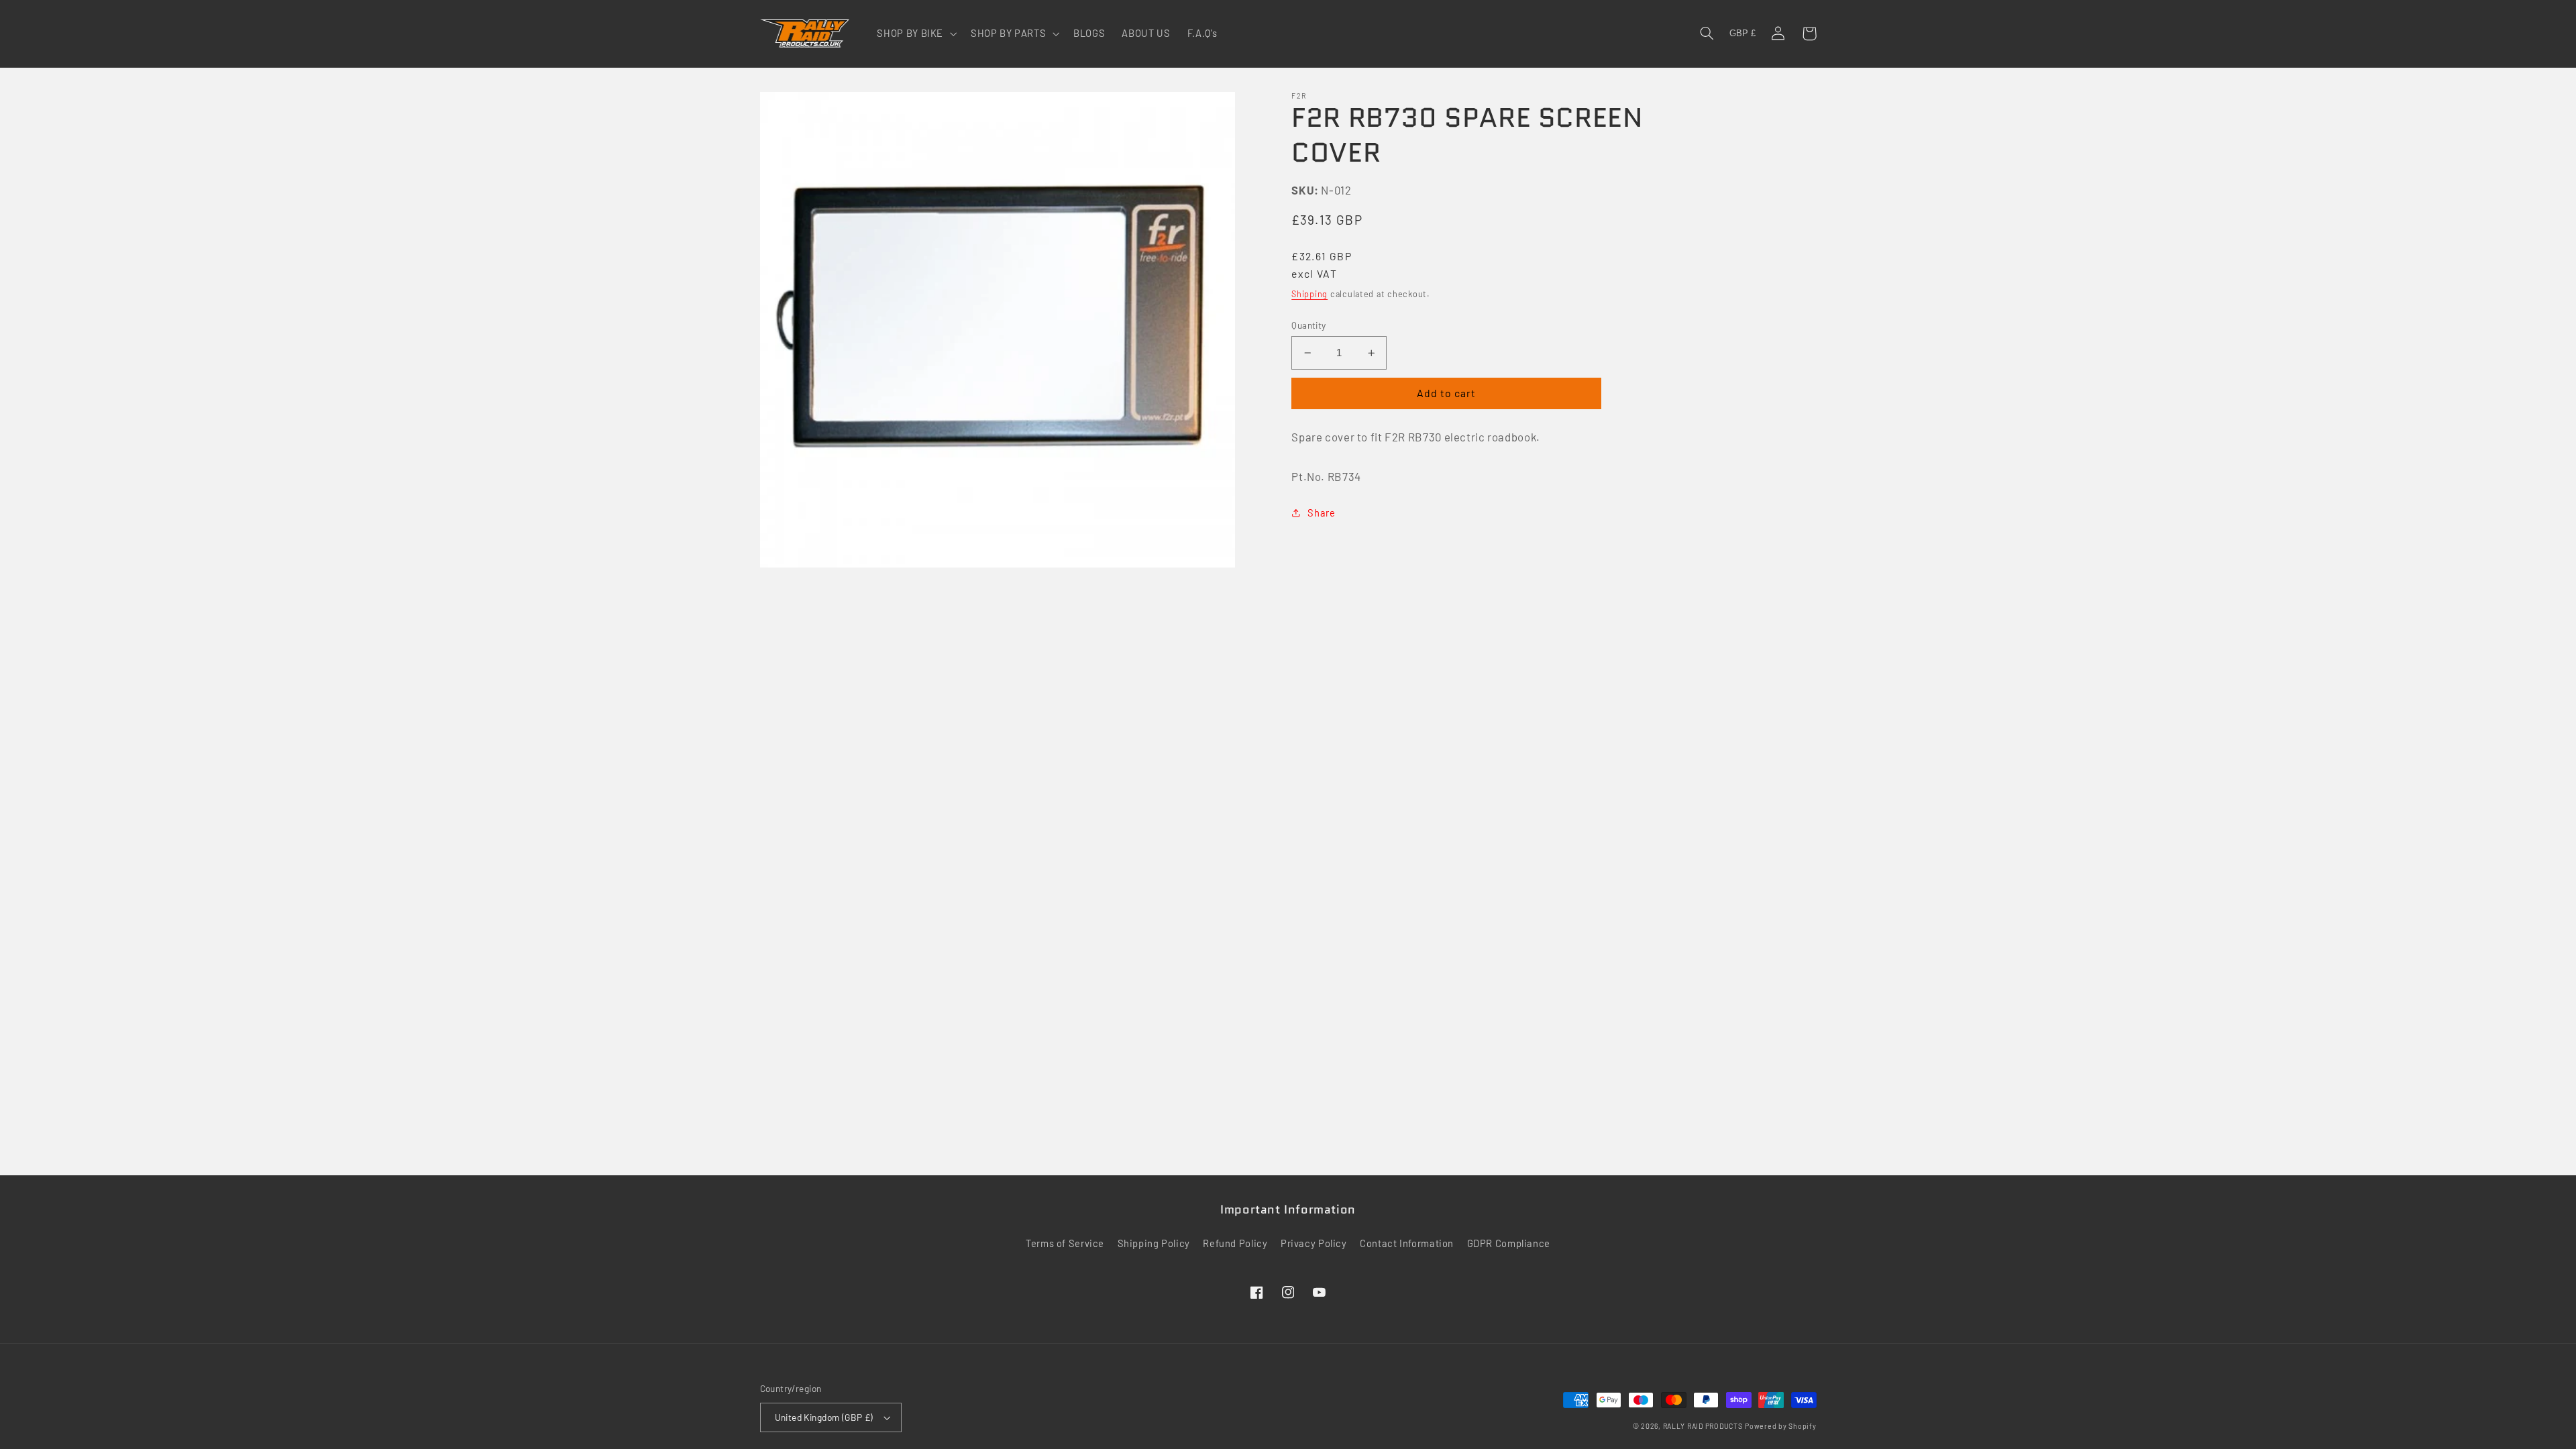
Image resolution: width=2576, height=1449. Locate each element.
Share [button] (1321, 513)
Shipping (1309, 294)
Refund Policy (1235, 1243)
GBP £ (1742, 34)
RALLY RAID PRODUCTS (1703, 1426)
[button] (916, 34)
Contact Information (1407, 1243)
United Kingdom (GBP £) (824, 1417)
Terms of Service (1065, 1243)
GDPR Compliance (1509, 1243)
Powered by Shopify (1780, 1426)
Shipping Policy (1154, 1243)
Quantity (1308, 325)
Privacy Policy (1314, 1243)
